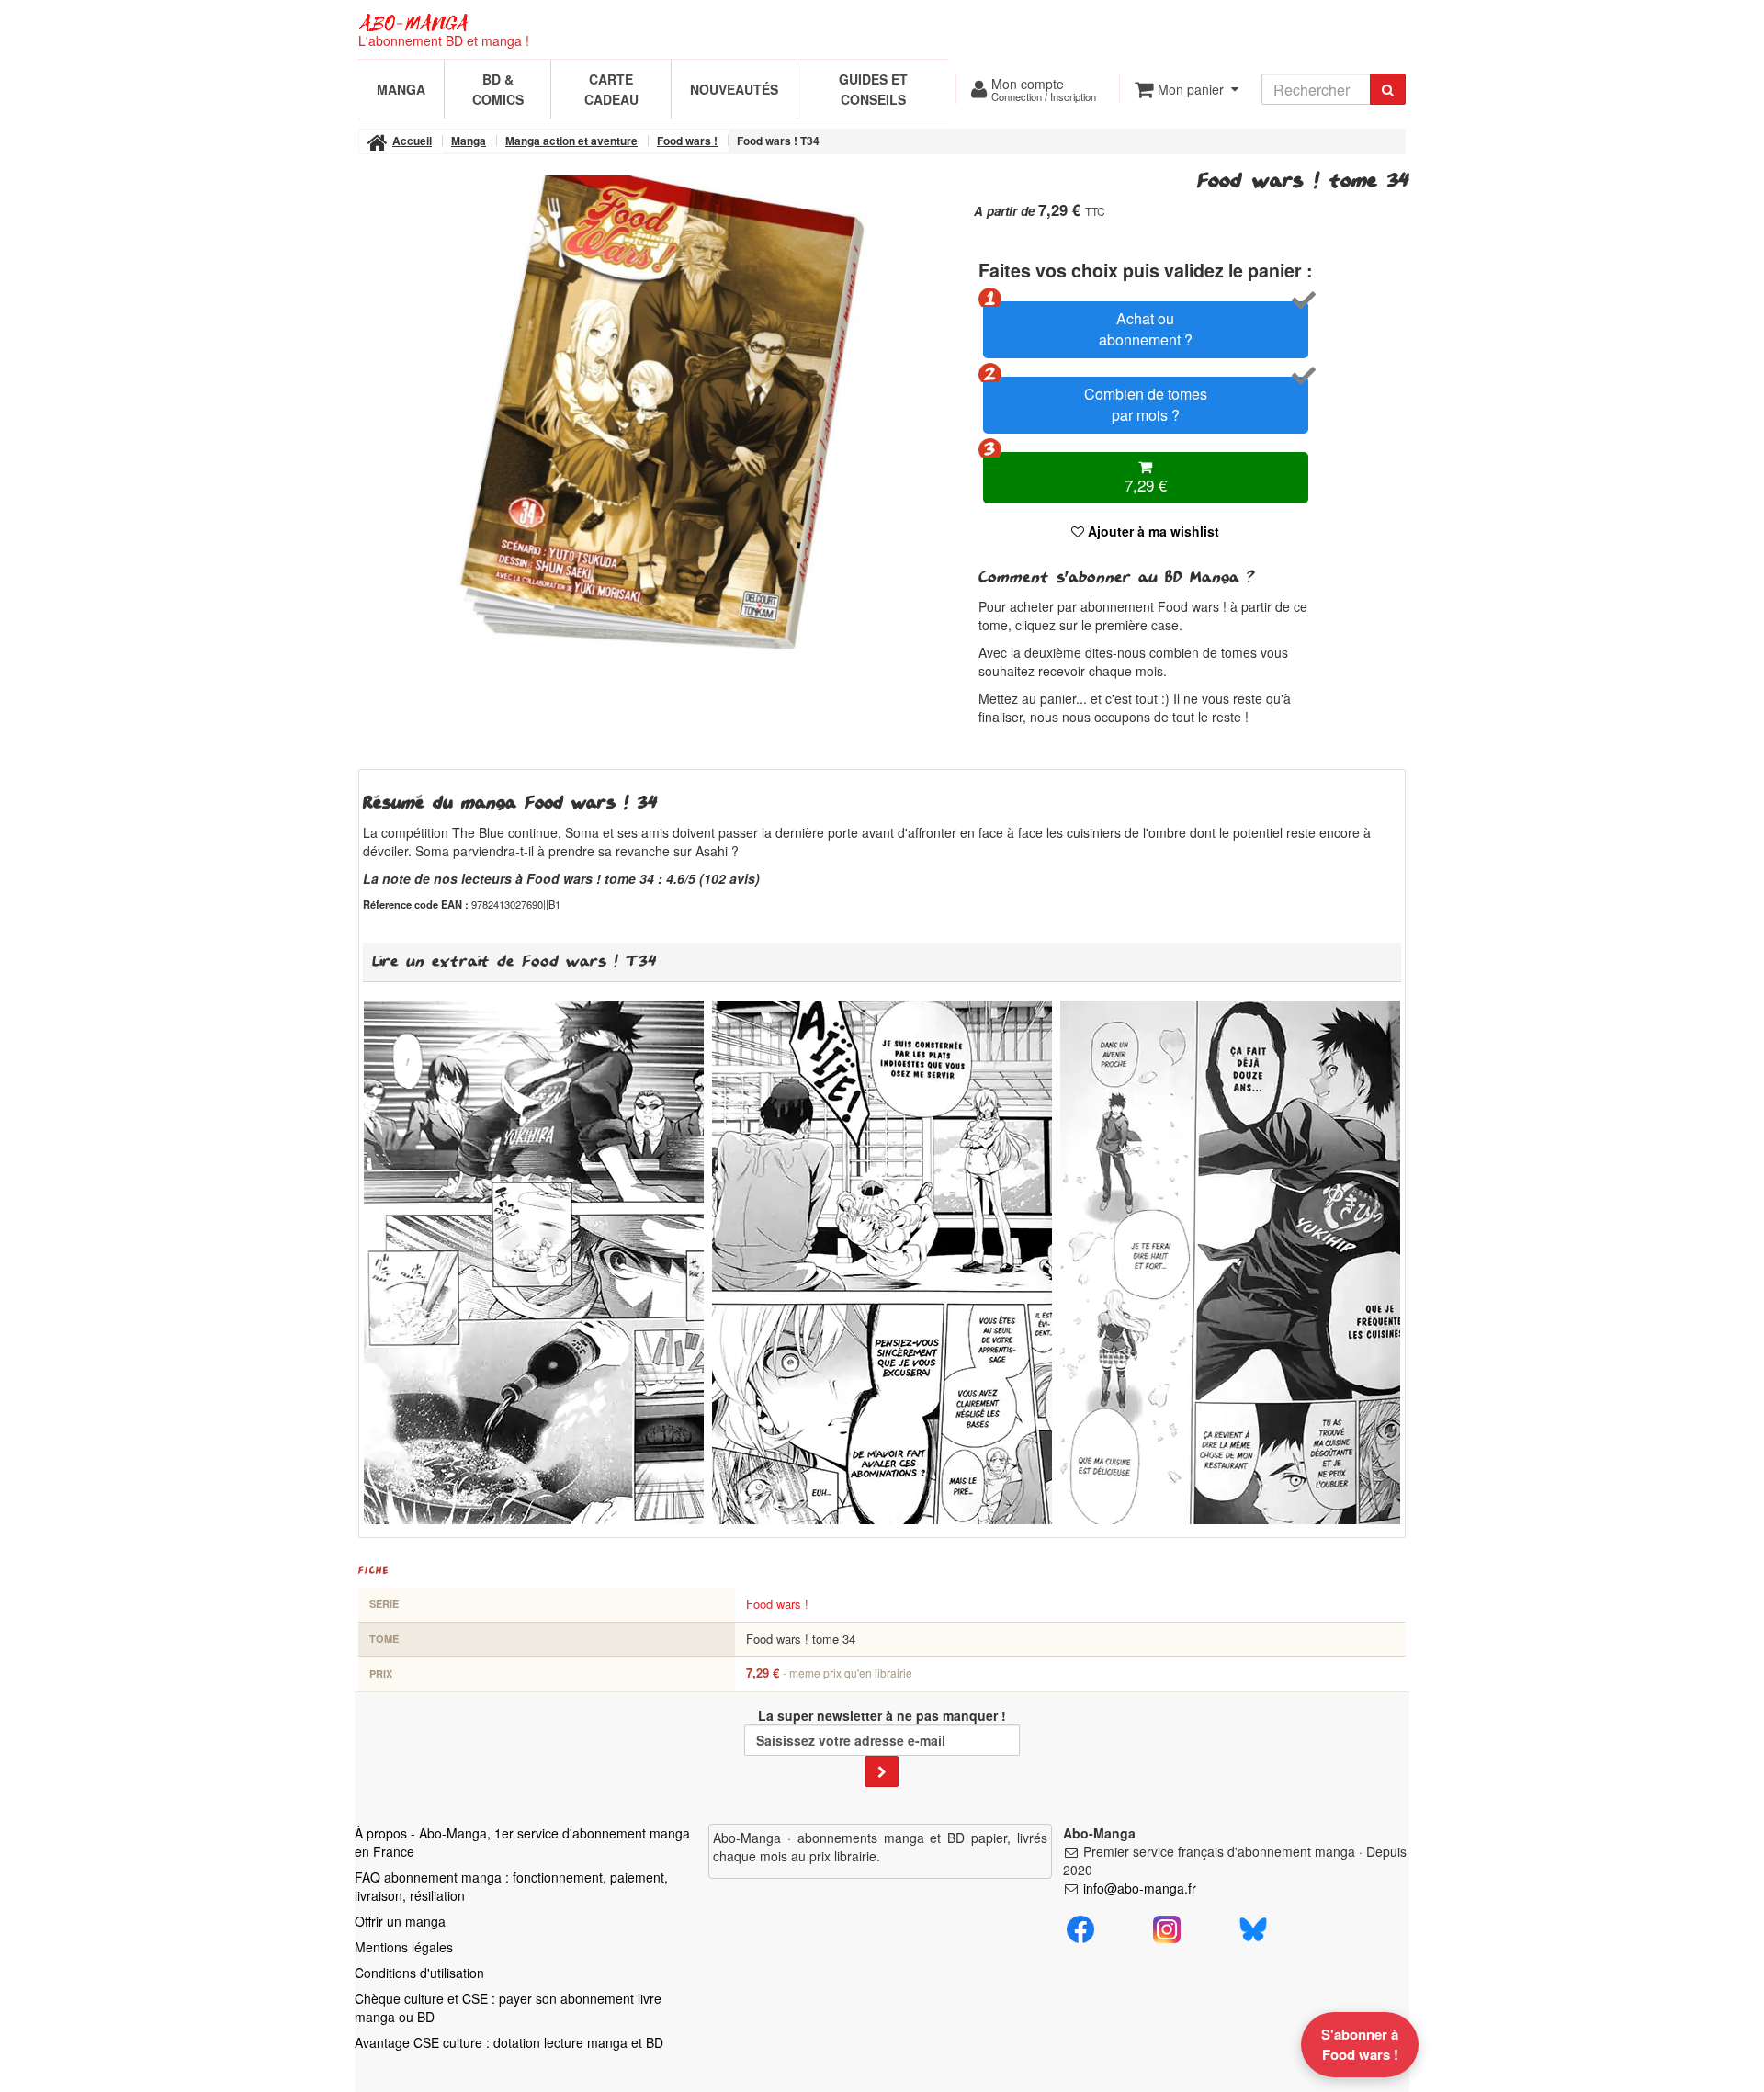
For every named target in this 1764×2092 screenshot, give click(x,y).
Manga (401, 89)
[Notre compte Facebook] (1080, 1927)
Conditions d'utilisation (419, 1973)
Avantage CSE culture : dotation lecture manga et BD (509, 2042)
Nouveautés (734, 89)
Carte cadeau (611, 89)
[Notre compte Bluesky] (1253, 1927)
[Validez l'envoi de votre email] (882, 1771)
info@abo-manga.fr (1140, 1888)
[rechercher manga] (1388, 89)
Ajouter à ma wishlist (1152, 531)
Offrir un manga (400, 1921)
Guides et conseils (873, 89)
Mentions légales (404, 1947)
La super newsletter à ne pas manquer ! (882, 1715)
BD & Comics (498, 89)
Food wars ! (777, 1604)
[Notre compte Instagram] (1167, 1927)
